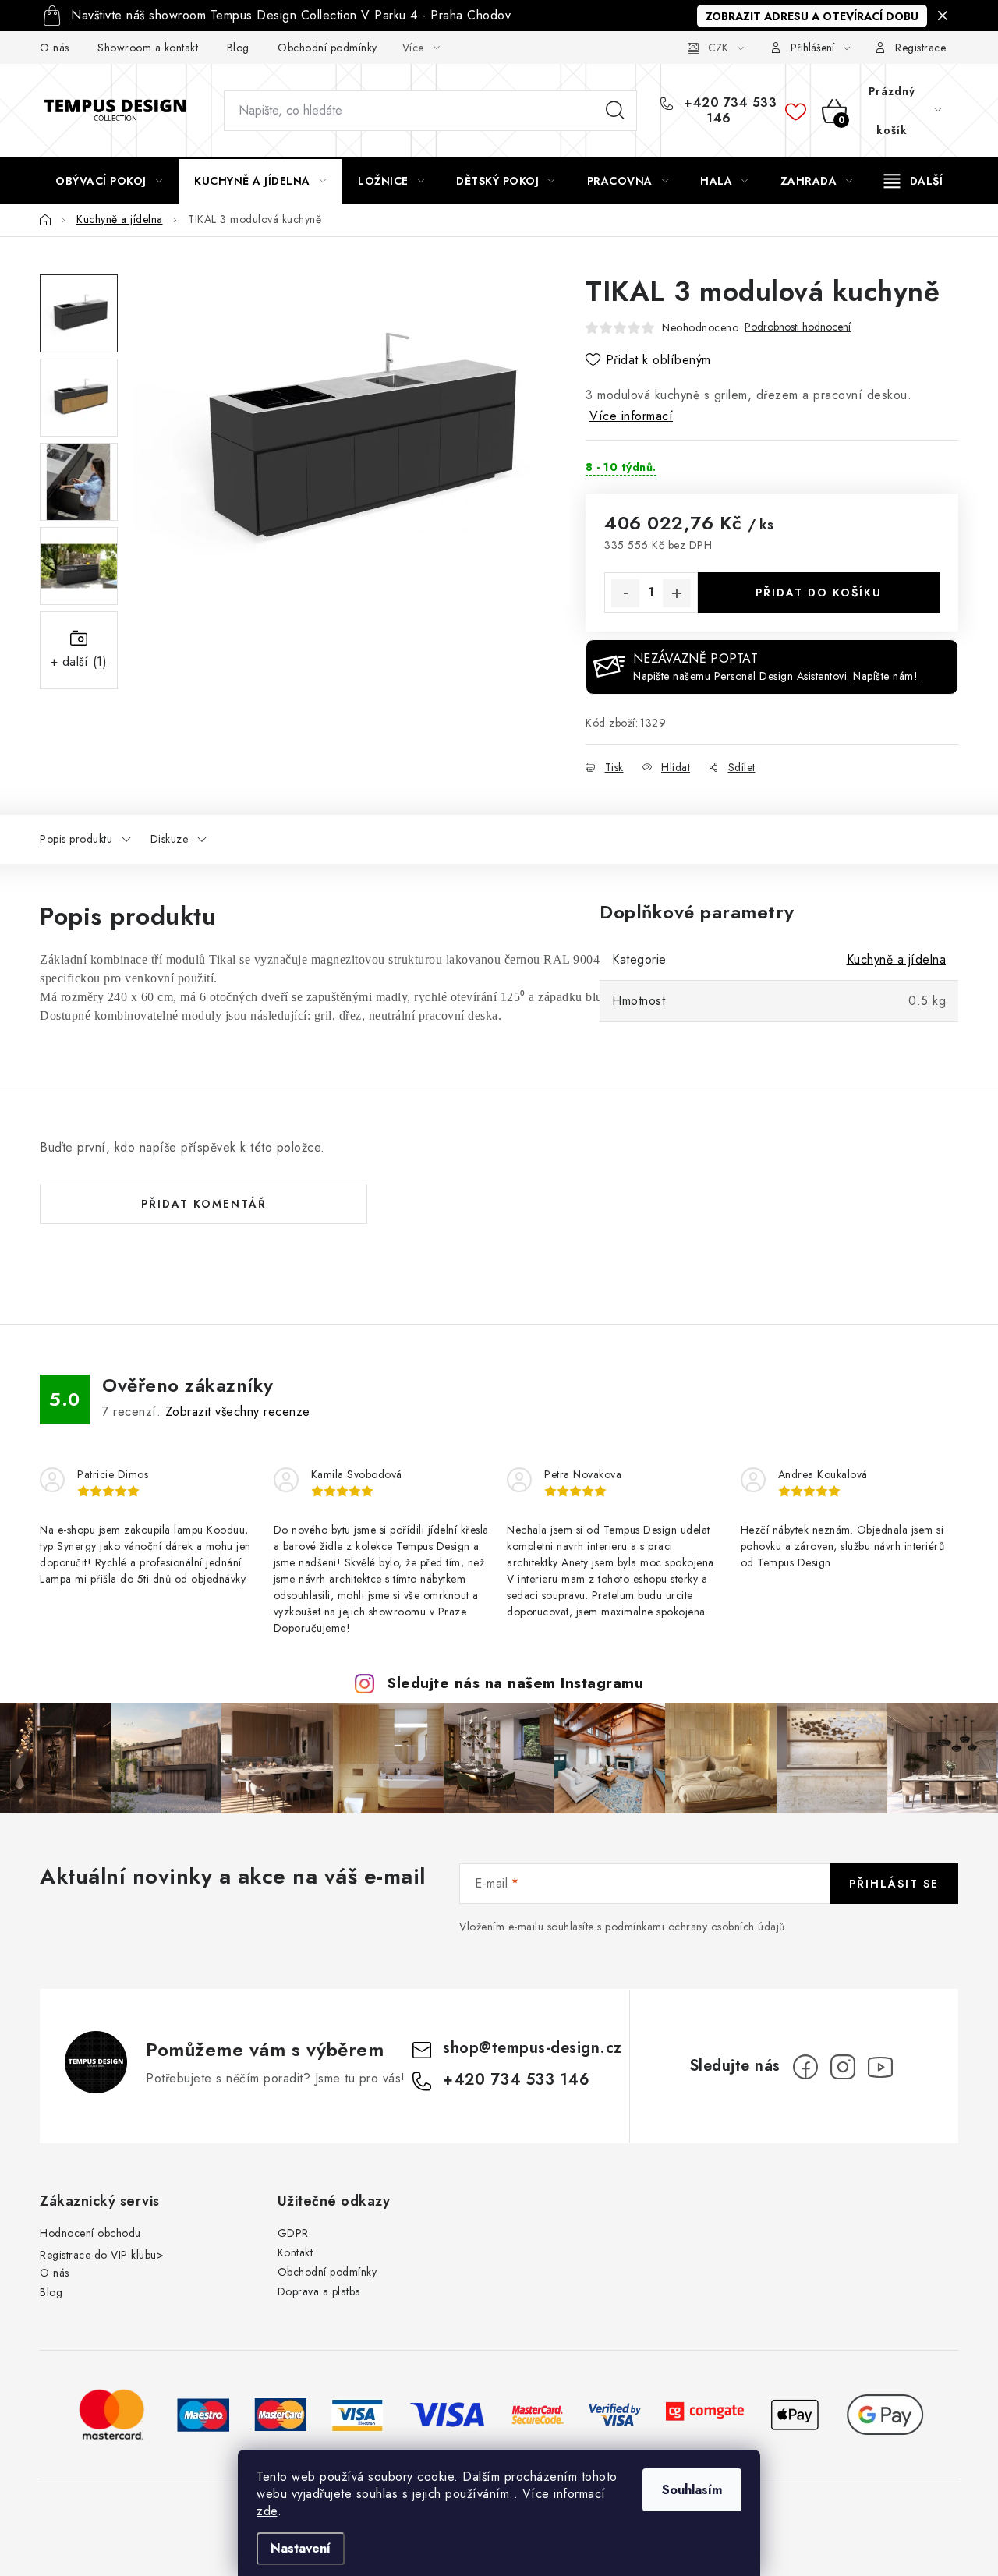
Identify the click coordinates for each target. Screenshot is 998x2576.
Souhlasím (692, 2490)
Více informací (631, 416)
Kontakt (296, 2252)
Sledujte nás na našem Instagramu (515, 1683)
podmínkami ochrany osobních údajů (695, 1927)
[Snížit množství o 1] (625, 593)
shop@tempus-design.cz (533, 2048)
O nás (55, 48)
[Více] (913, 181)
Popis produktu (76, 839)
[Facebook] (805, 2067)
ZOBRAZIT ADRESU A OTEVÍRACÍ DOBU (812, 16)
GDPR (293, 2233)
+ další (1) (79, 662)
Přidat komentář (204, 1204)
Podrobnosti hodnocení (798, 327)
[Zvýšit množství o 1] (677, 593)
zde (267, 2511)
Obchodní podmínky (327, 48)
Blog (238, 48)
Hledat (615, 111)
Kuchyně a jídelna (897, 959)
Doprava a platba (319, 2291)
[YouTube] (880, 2067)
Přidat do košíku (819, 593)
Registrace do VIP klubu (98, 2255)
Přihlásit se (894, 1884)
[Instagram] (843, 2067)
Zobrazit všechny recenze (238, 1412)
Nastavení (301, 2548)
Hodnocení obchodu (90, 2233)
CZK (718, 48)
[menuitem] (109, 181)
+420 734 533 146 (729, 111)
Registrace (920, 48)
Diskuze (170, 839)
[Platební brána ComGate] (705, 2413)
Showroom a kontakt (148, 48)
